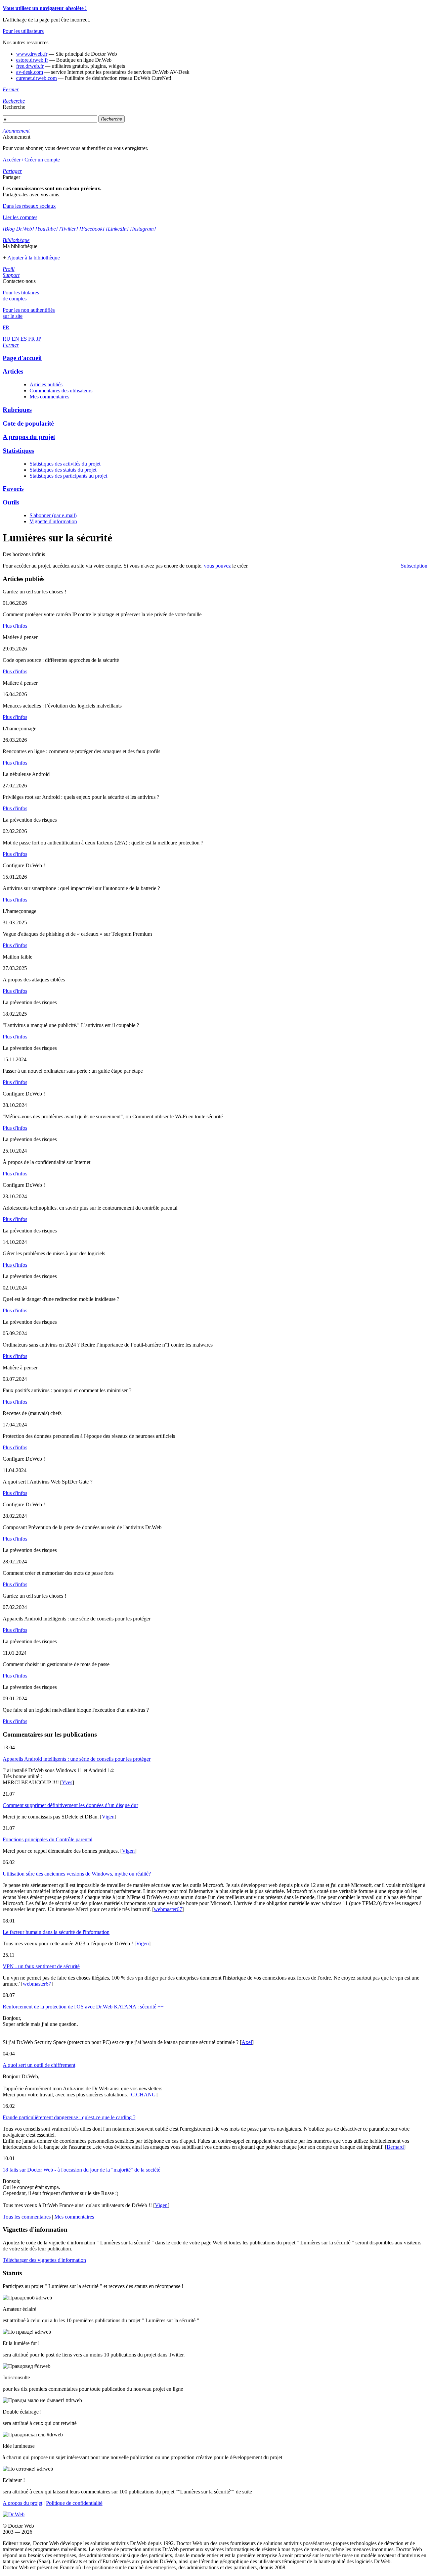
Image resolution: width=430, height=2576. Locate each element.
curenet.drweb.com (36, 78)
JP (39, 339)
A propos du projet (23, 2503)
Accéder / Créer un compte (31, 160)
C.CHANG (143, 2095)
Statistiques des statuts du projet (63, 470)
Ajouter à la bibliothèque (34, 258)
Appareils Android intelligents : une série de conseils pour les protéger (77, 1759)
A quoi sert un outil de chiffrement (39, 2065)
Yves (67, 1782)
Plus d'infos (15, 626)
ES (24, 339)
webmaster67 (168, 1909)
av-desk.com (30, 72)
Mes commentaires (49, 397)
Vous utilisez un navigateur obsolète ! (45, 8)
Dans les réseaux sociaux (29, 206)
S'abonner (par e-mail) (53, 515)
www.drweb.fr (32, 54)
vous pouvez (217, 566)
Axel (247, 2042)
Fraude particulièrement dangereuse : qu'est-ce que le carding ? (69, 2117)
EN (16, 339)
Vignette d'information (53, 521)
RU (7, 339)
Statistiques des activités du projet (65, 464)
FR (32, 339)
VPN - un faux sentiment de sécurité (41, 1966)
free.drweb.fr (30, 66)
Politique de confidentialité (74, 2503)
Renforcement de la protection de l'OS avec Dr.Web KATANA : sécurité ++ (83, 2007)
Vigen (108, 1817)
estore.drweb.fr (32, 60)
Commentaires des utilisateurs (61, 391)
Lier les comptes (20, 217)
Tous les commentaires (27, 2217)
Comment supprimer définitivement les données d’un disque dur (70, 1805)
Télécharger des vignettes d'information (44, 2260)
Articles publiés (46, 384)
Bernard (395, 2147)
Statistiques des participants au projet (68, 476)
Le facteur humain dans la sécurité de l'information (56, 1932)
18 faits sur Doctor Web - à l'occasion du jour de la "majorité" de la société (81, 2170)
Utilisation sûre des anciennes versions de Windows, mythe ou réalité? (77, 1874)
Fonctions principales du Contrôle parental (48, 1839)
